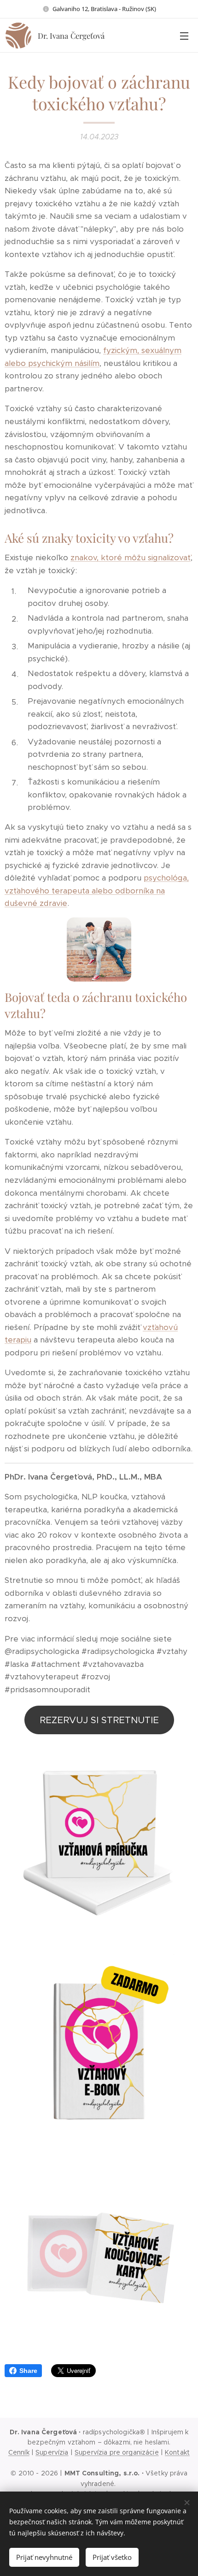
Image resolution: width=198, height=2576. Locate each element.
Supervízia (52, 2452)
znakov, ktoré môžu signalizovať (131, 557)
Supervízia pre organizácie (117, 2452)
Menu (184, 36)
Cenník (19, 2452)
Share (28, 2371)
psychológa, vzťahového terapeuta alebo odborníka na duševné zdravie (97, 890)
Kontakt (177, 2452)
